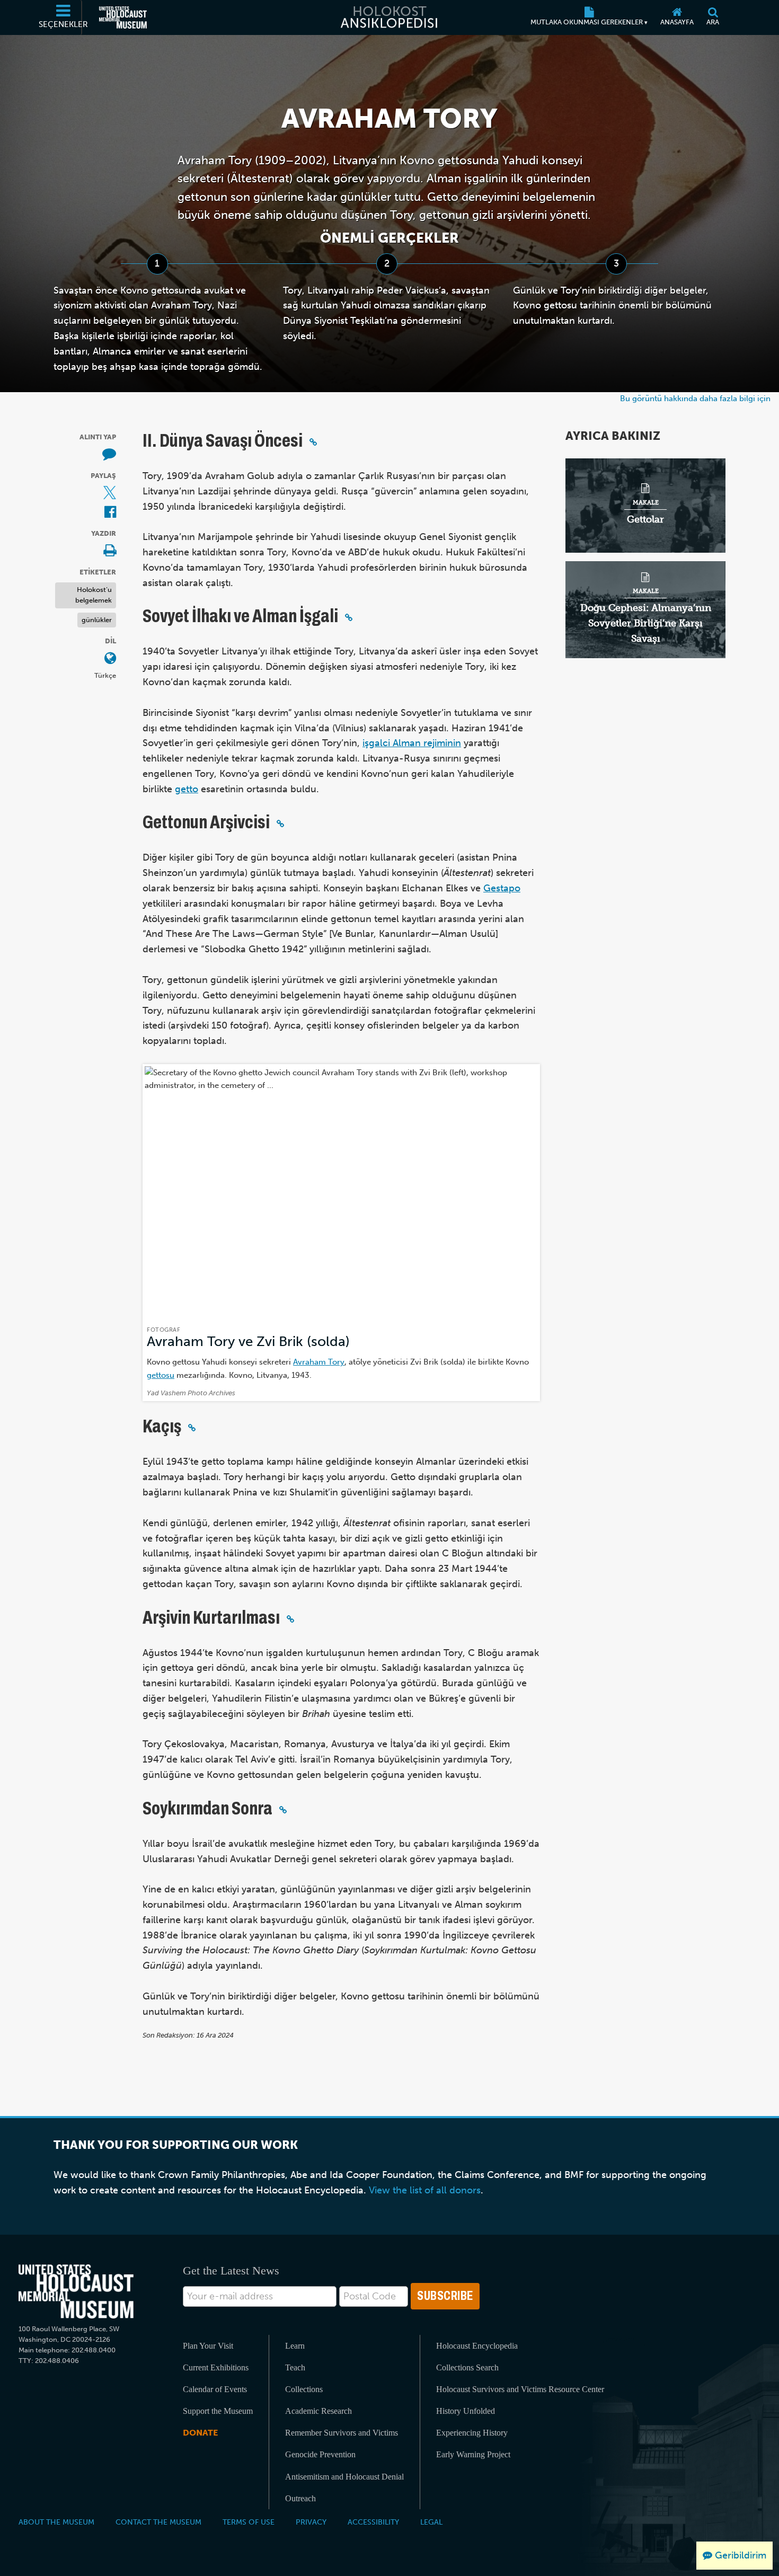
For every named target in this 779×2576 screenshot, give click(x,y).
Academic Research (318, 2411)
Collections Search (467, 2367)
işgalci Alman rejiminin (412, 743)
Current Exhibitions (216, 2367)
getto (187, 789)
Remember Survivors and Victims (342, 2433)
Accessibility (373, 2522)
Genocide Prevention (320, 2454)
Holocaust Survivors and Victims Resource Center (520, 2389)
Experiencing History (472, 2433)
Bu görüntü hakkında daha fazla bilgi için (695, 398)
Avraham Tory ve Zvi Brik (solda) (248, 1342)
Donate (200, 2433)
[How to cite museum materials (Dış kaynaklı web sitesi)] (109, 455)
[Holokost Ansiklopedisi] (389, 17)
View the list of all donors (425, 2190)
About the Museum (56, 2522)
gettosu (161, 1375)
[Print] (110, 551)
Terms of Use (249, 2522)
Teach (295, 2367)
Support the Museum (218, 2411)
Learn (295, 2346)
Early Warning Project (473, 2454)
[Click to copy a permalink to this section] (313, 442)
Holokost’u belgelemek (94, 595)
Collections (304, 2389)
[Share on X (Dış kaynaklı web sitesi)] (110, 494)
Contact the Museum (158, 2522)
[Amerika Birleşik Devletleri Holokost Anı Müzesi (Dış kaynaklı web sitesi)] (123, 17)
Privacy (311, 2522)
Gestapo (502, 888)
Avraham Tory (319, 1362)
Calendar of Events (215, 2389)
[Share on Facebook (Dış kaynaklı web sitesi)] (110, 513)
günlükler (97, 620)
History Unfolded (466, 2411)
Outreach (300, 2498)
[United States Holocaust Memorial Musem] (76, 2292)
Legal (431, 2522)
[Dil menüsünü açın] (110, 659)
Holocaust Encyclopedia (477, 2346)
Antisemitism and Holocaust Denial (344, 2477)
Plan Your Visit (208, 2346)
